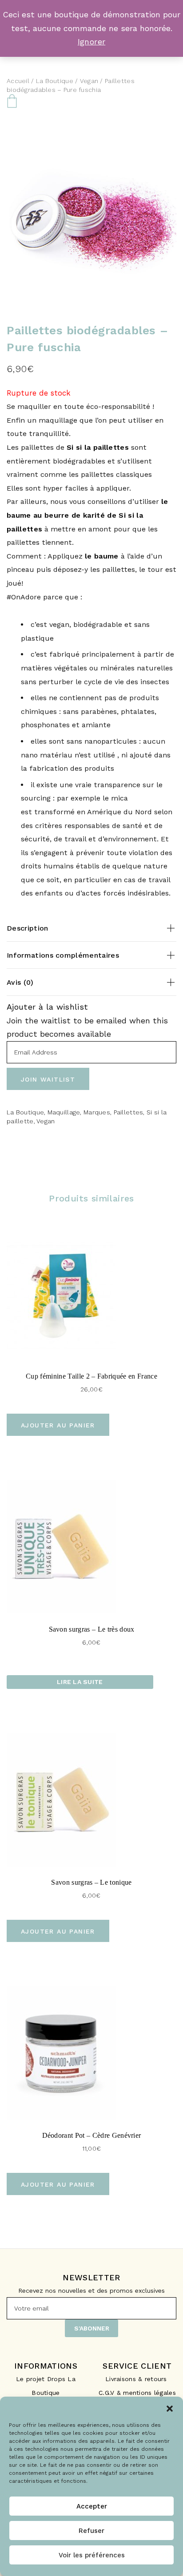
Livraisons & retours (137, 2379)
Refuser (91, 2531)
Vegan (89, 81)
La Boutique (55, 81)
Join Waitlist (48, 1079)
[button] (170, 2408)
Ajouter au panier (58, 1425)
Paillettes (129, 1112)
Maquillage (64, 1112)
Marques (97, 1112)
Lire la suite (80, 1682)
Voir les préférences (92, 2555)
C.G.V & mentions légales (137, 2393)
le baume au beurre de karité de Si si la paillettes (88, 515)
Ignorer (92, 42)
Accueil (18, 81)
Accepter (92, 2506)
